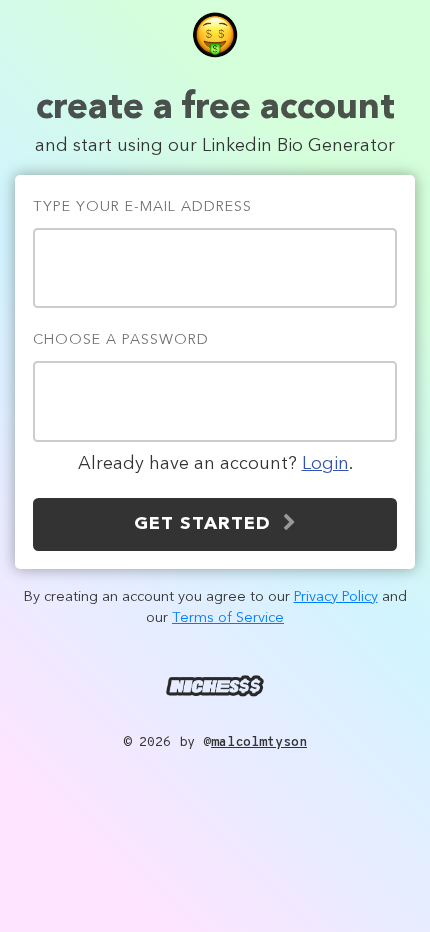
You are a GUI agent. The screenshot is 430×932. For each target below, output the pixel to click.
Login (325, 464)
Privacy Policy (336, 597)
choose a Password (121, 340)
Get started (208, 524)
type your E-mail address (142, 207)
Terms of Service (228, 618)
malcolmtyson (259, 742)
